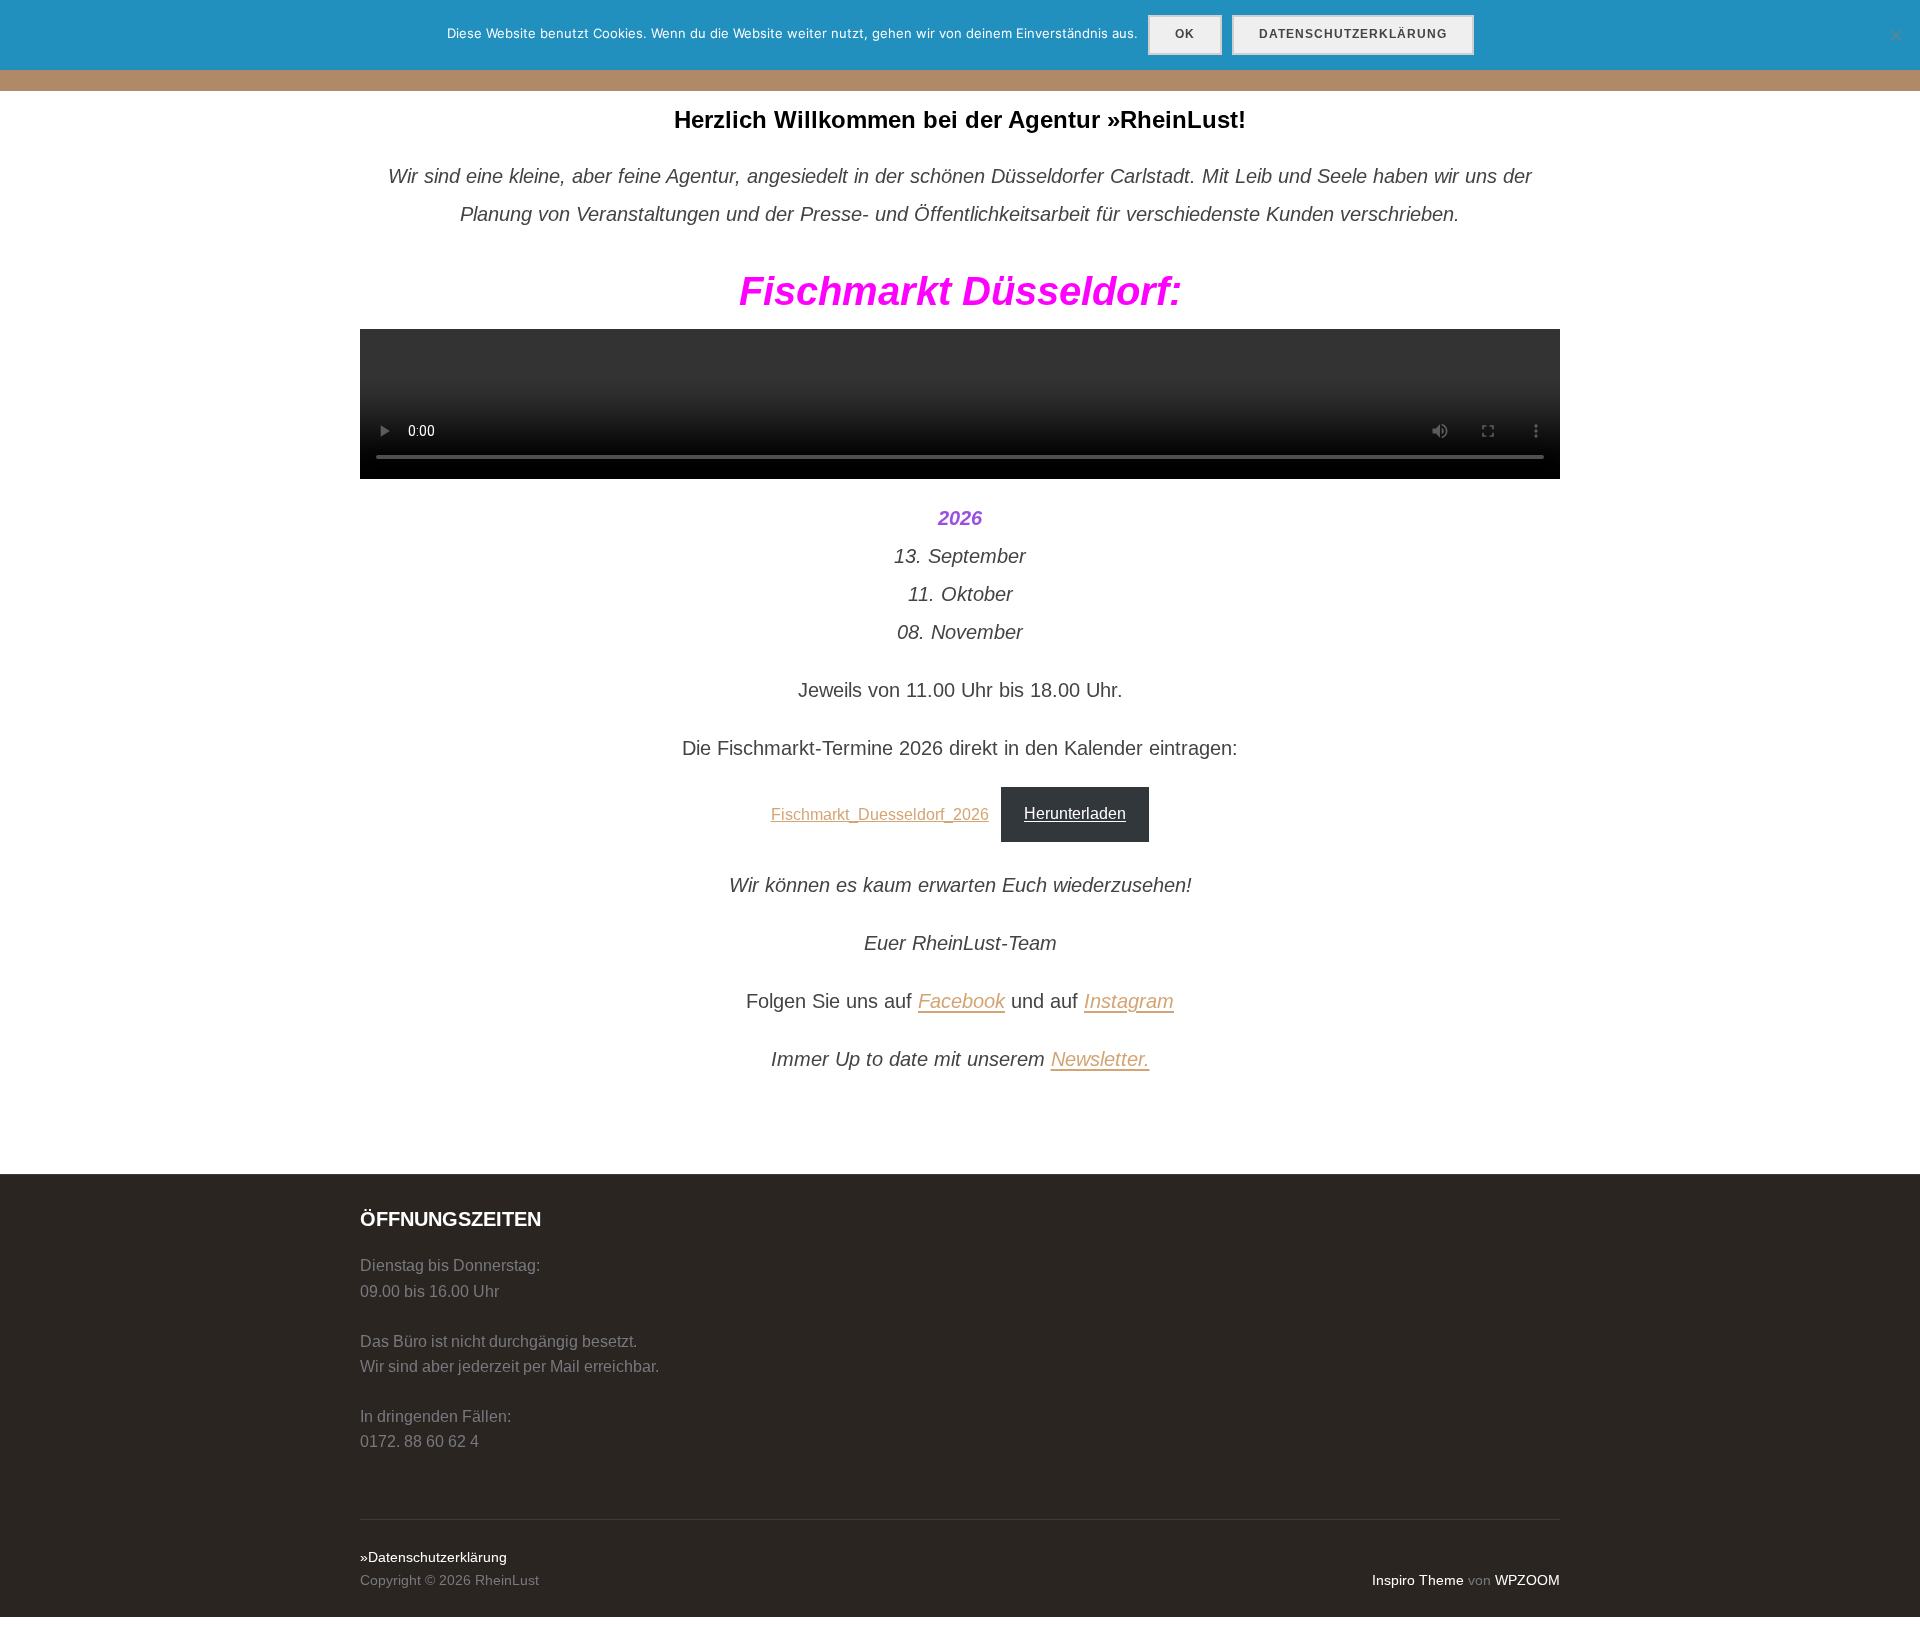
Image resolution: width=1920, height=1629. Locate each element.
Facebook (961, 1001)
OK (1185, 34)
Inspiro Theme (1418, 1580)
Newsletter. (1100, 1059)
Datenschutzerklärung (1353, 34)
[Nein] (1895, 35)
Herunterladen (1075, 813)
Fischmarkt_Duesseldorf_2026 (880, 813)
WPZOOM (1527, 1580)
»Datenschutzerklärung (433, 1557)
